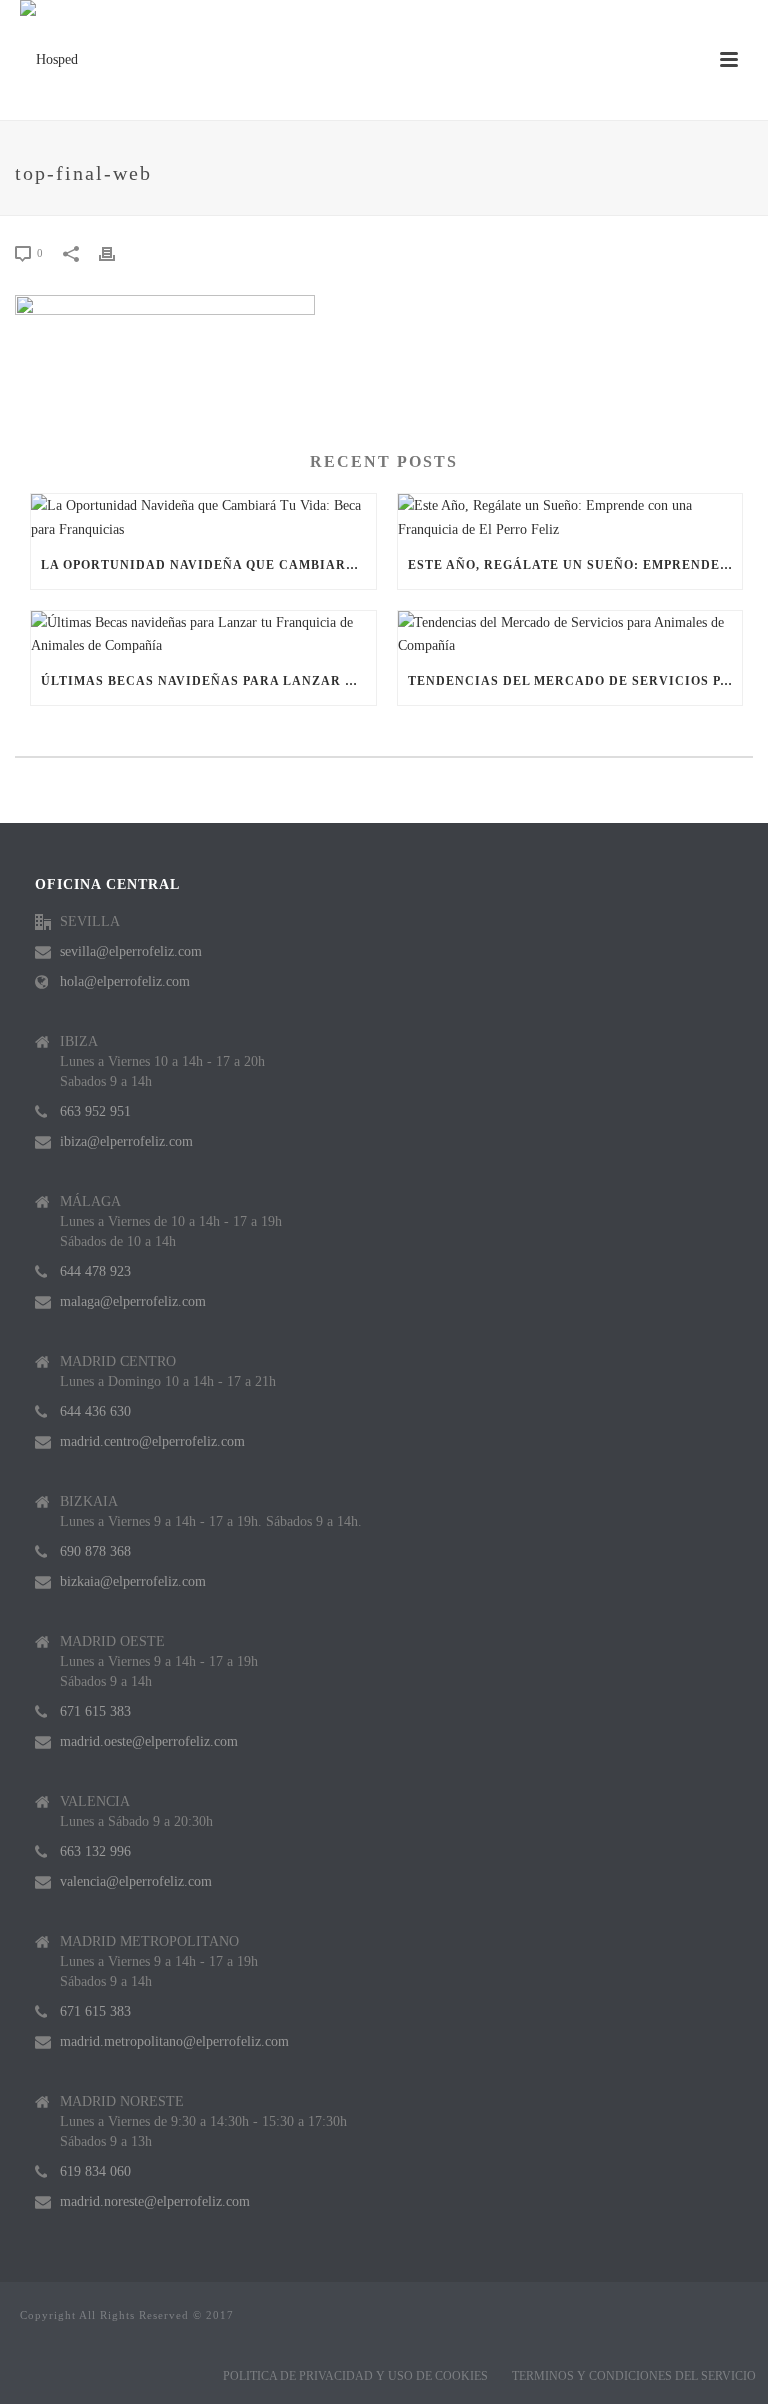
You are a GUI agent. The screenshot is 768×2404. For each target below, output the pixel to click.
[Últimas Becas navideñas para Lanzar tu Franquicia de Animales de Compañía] (203, 634)
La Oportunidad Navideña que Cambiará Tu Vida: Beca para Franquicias (208, 565)
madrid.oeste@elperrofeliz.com (149, 1741)
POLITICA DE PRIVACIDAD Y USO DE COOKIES (355, 2376)
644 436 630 (95, 1411)
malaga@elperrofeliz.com (133, 1301)
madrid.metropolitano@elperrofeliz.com (174, 2041)
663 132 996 (95, 1851)
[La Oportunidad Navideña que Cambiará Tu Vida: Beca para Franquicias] (203, 517)
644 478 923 (95, 1271)
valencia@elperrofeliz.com (136, 1881)
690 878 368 (95, 1551)
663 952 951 (95, 1111)
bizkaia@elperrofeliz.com (133, 1581)
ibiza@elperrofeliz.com (126, 1141)
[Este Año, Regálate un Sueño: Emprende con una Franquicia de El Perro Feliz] (570, 517)
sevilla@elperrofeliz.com (131, 951)
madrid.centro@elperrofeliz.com (152, 1441)
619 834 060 (95, 2171)
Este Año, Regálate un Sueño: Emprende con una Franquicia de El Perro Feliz (575, 565)
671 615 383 (95, 1711)
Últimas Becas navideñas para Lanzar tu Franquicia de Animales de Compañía (208, 681)
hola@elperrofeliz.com (125, 981)
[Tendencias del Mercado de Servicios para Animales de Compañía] (570, 634)
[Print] (117, 252)
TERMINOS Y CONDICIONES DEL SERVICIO (634, 2376)
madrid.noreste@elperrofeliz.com (155, 2201)
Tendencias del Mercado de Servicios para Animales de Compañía (575, 681)
